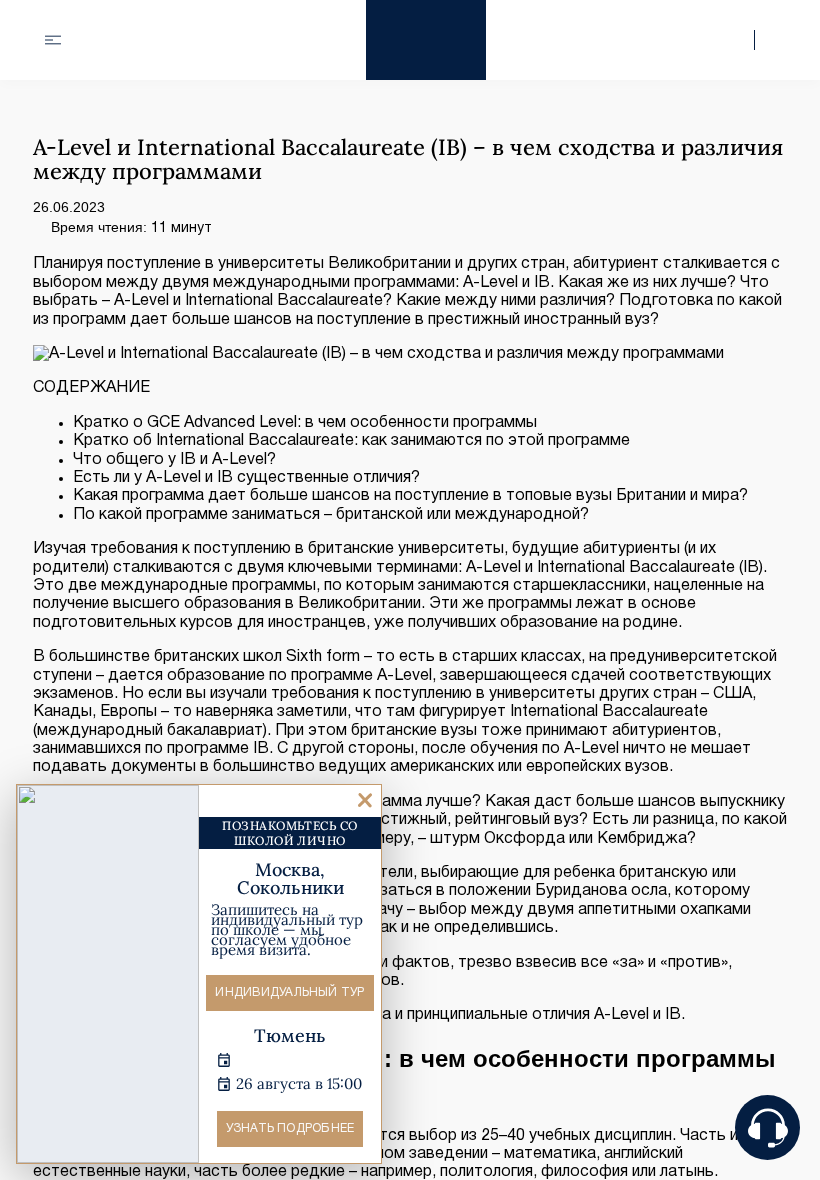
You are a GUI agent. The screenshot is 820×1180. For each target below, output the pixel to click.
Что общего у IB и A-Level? (174, 460)
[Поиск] (739, 40)
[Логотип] (426, 40)
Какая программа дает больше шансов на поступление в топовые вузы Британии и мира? (410, 496)
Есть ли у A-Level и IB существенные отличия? (246, 478)
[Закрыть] (365, 801)
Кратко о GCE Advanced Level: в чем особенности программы (305, 423)
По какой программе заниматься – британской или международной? (331, 515)
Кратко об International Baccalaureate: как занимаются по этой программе (351, 441)
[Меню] (53, 40)
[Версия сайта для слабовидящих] (771, 40)
